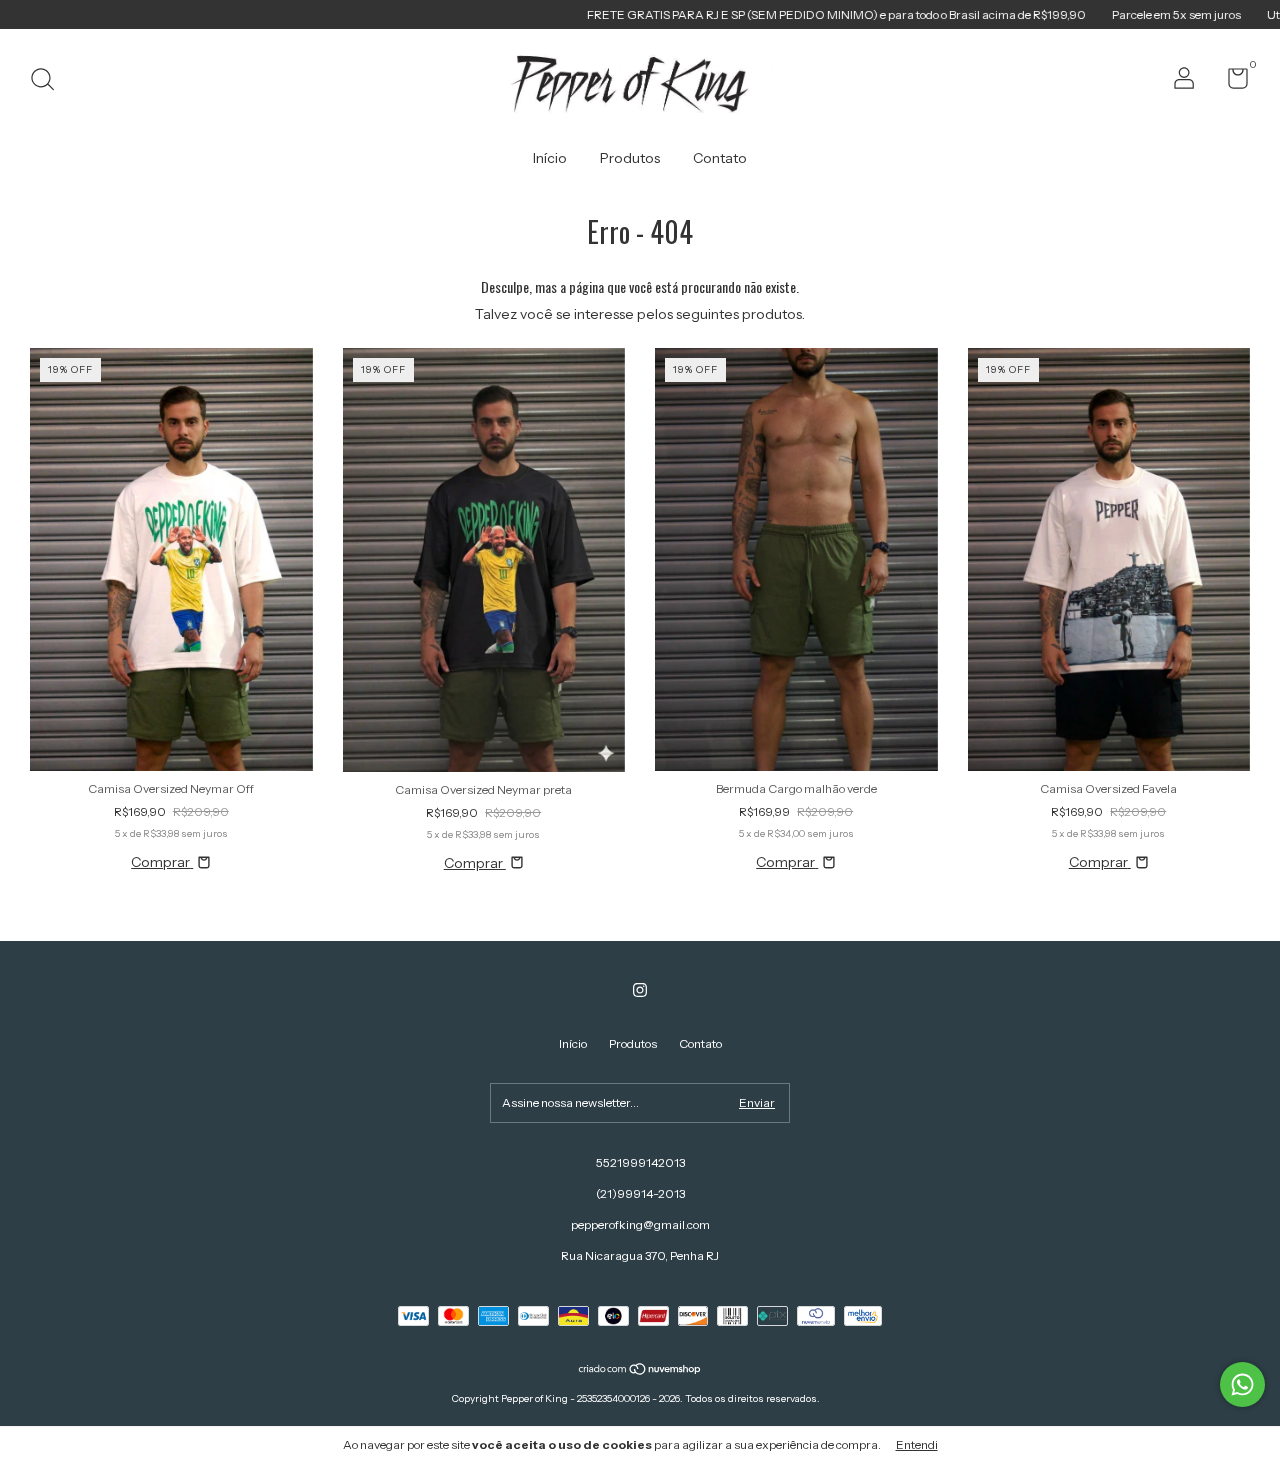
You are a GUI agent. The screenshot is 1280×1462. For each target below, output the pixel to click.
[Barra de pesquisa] (49, 81)
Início (550, 158)
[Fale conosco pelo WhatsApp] (1242, 1384)
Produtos (630, 158)
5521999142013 (640, 1162)
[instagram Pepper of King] (640, 990)
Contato (720, 158)
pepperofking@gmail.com (640, 1224)
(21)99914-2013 (640, 1193)
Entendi (917, 1444)
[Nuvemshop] (640, 1371)
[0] (1230, 82)
